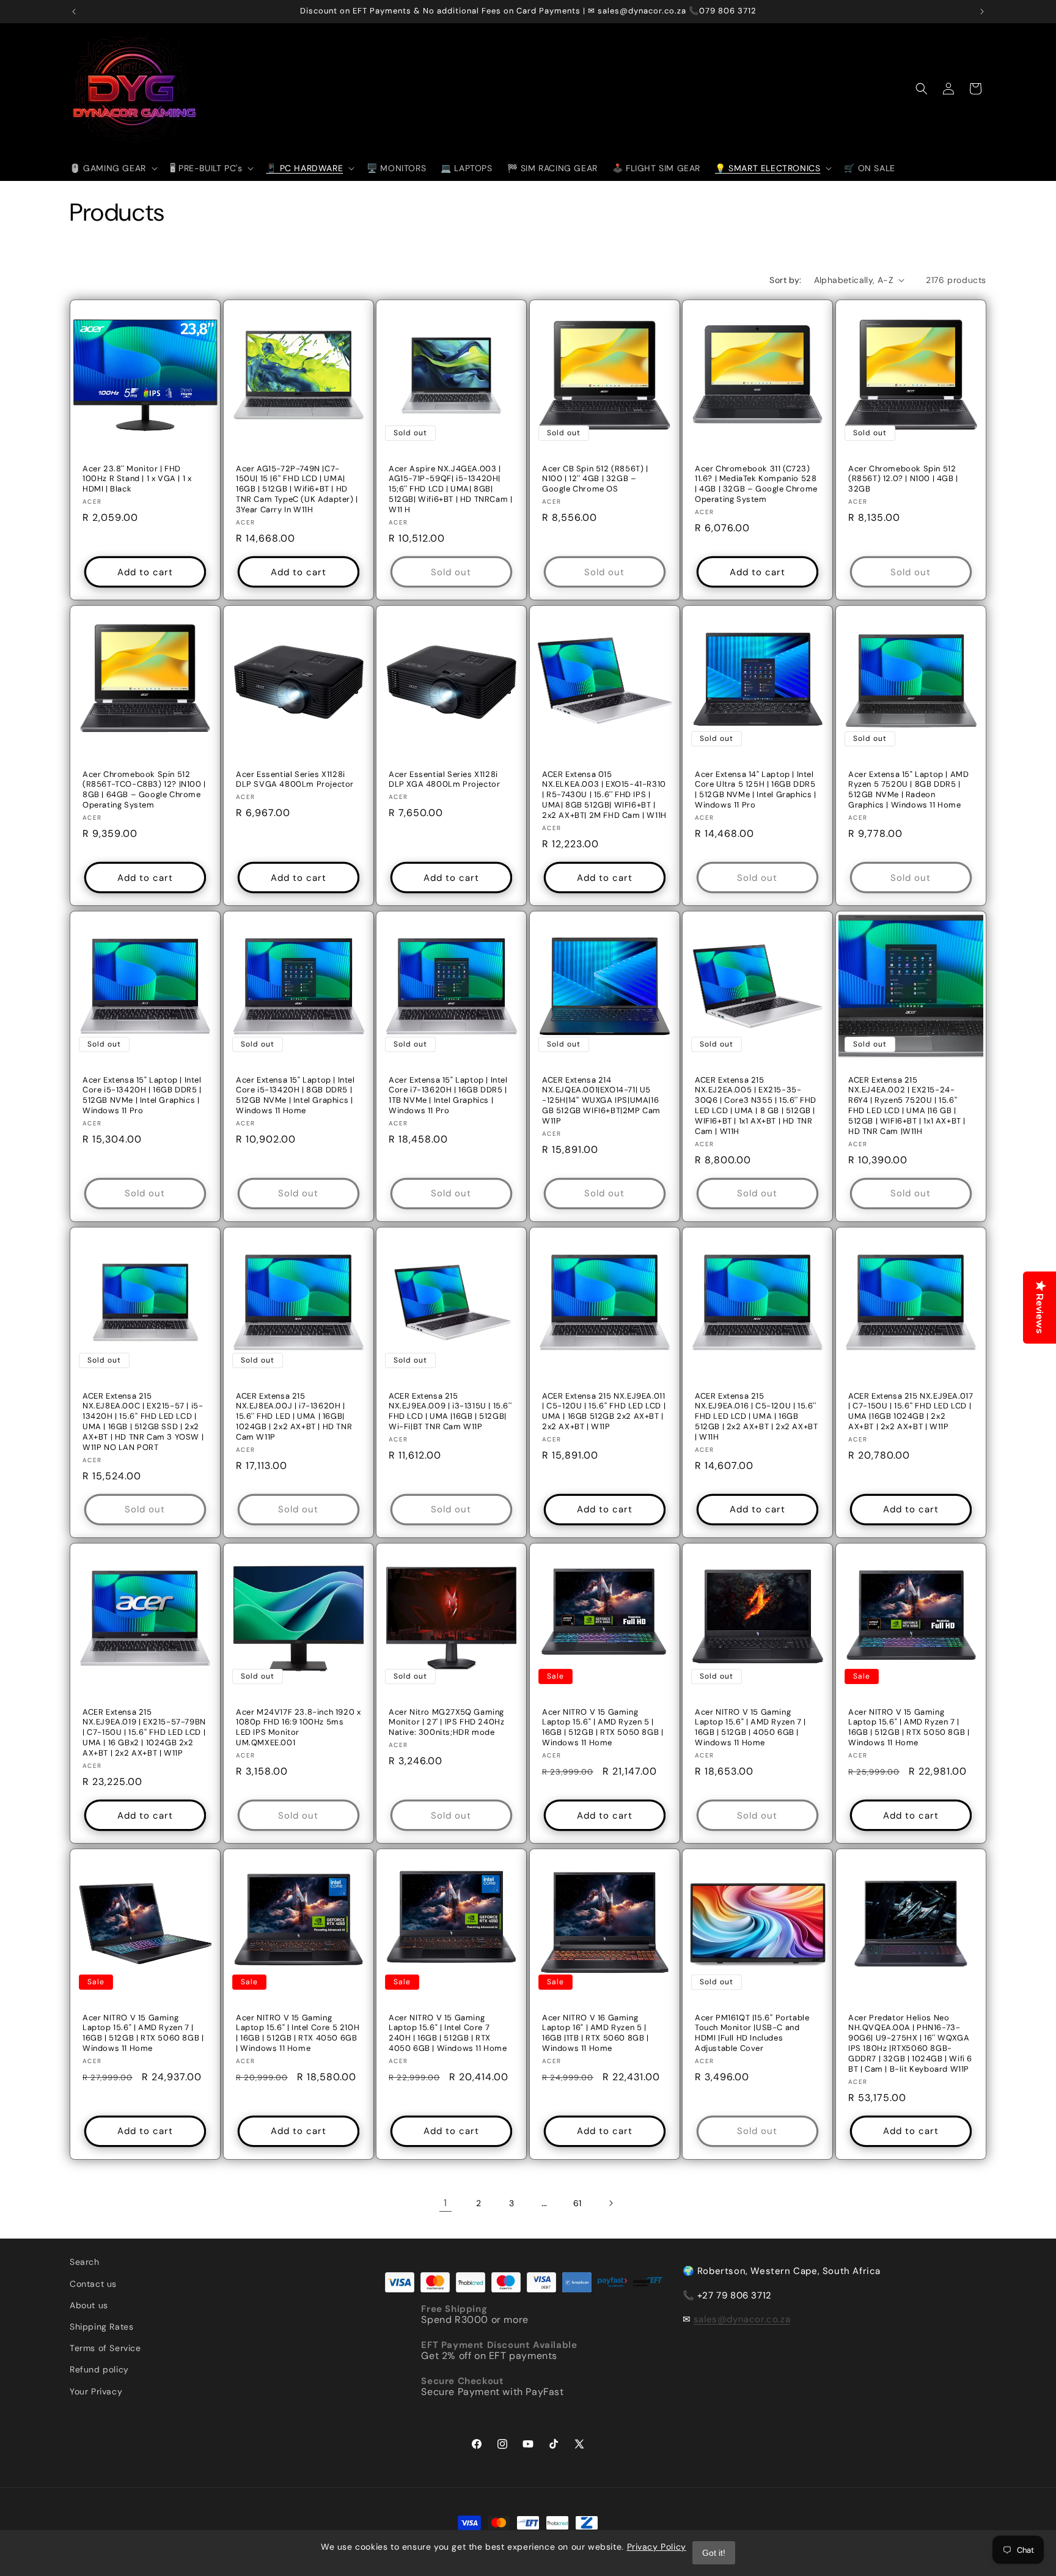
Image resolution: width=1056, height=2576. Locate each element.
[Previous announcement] (74, 12)
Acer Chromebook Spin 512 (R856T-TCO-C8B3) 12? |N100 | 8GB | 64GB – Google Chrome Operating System (144, 789)
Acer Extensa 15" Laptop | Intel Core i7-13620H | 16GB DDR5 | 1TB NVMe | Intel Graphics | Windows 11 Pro (448, 1095)
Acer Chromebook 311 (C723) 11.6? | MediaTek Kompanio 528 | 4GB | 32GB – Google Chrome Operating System (756, 484)
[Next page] (610, 2203)
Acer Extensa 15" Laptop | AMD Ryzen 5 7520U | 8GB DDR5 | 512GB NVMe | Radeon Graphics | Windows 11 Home (908, 789)
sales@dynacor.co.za (742, 2319)
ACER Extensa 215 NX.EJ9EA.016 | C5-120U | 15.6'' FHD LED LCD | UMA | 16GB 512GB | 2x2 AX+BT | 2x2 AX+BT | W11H (756, 1416)
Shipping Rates (101, 2327)
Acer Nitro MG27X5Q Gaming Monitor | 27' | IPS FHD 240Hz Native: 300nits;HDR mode (446, 1722)
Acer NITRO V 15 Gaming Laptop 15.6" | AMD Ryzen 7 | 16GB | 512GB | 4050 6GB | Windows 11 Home (750, 1727)
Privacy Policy (657, 2547)
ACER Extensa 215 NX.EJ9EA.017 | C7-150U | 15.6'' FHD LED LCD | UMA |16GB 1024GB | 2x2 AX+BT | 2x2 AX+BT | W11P (911, 1411)
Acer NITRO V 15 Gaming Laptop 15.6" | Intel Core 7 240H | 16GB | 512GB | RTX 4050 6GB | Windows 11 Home (448, 2033)
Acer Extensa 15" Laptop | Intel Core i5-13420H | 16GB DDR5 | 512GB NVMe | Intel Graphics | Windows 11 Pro (142, 1095)
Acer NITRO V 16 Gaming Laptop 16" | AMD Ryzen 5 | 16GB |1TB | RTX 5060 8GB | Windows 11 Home (596, 2033)
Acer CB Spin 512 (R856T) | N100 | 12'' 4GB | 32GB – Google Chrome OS (595, 479)
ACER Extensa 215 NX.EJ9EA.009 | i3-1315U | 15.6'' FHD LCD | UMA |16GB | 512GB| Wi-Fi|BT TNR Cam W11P (450, 1411)
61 (577, 2203)
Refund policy (99, 2369)
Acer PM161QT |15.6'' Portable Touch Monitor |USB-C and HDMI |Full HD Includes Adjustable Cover (752, 2033)
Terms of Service (105, 2348)
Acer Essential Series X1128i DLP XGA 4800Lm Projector (444, 779)
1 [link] (446, 2203)
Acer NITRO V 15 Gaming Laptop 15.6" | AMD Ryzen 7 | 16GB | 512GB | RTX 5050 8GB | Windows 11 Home (909, 1727)
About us (89, 2305)
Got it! (714, 2553)
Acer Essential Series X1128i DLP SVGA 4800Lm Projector (295, 779)
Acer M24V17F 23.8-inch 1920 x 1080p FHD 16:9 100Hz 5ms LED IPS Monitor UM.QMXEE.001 (298, 1727)
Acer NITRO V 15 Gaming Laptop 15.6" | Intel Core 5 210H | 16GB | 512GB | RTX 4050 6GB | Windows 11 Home (298, 2033)
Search (85, 2262)
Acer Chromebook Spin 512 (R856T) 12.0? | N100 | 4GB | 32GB (903, 479)
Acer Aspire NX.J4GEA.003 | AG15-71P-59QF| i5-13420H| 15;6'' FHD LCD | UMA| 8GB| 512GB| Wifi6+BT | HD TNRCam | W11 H (450, 489)
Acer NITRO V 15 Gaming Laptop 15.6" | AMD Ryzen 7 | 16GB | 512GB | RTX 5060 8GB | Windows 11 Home (143, 2033)
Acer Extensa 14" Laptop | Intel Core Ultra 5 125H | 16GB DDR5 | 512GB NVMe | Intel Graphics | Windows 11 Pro (756, 789)
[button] (112, 168)
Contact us (93, 2284)
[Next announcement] (982, 12)
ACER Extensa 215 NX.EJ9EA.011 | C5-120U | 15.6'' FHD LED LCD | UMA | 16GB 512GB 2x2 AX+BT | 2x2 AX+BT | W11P (604, 1411)
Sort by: (785, 280)
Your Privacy (96, 2391)
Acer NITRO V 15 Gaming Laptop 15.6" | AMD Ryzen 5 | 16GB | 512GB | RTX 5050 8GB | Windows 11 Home (603, 1727)
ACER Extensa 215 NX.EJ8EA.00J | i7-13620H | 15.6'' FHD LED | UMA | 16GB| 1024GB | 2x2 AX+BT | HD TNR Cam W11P (294, 1416)
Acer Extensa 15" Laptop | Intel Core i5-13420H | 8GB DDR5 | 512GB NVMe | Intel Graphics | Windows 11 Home (295, 1095)
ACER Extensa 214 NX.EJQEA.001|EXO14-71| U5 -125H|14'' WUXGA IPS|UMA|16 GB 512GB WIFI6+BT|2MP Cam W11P (601, 1100)
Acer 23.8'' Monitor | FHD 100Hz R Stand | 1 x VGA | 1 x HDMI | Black (137, 479)
